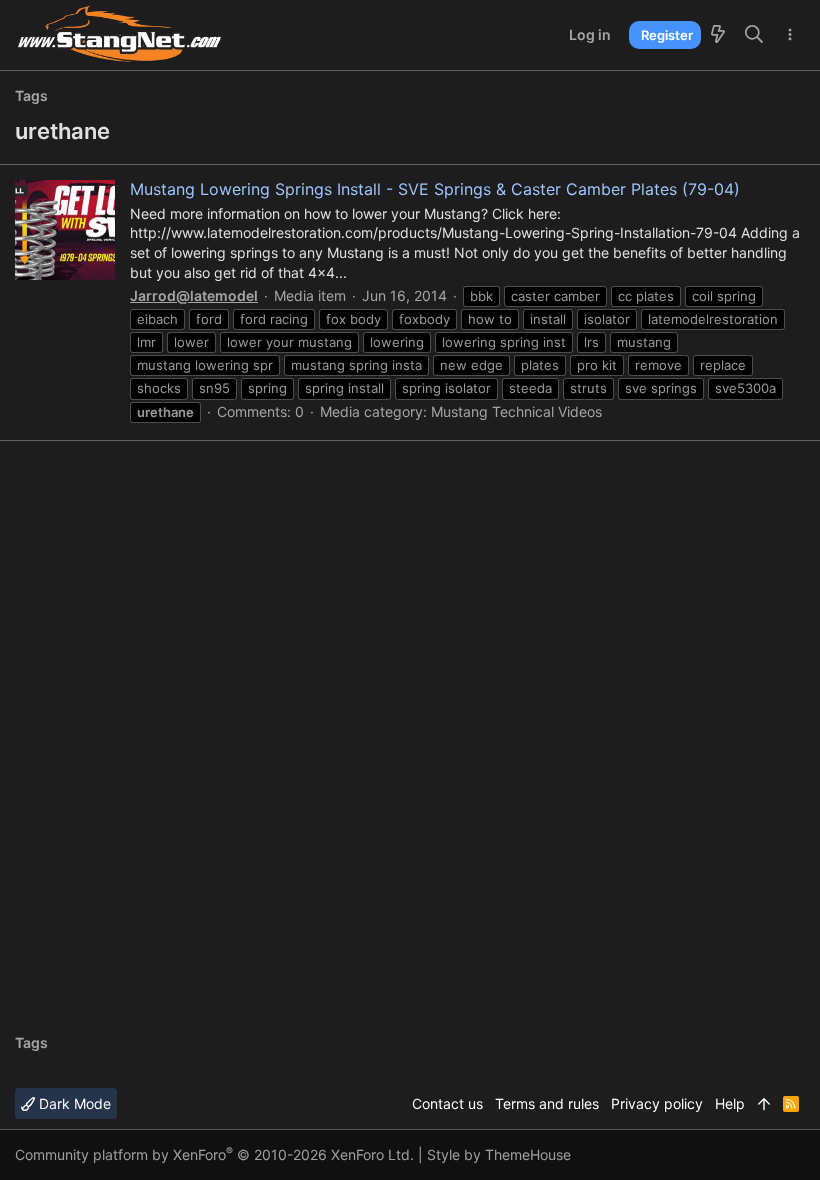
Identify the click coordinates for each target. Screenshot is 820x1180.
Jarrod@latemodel (194, 295)
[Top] (764, 1104)
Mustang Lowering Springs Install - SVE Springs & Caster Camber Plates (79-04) (435, 189)
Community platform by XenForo (214, 1154)
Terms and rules (547, 1103)
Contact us (447, 1103)
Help (730, 1103)
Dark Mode (73, 1103)
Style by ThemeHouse (499, 1154)
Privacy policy (657, 1103)
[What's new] (718, 35)
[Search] (754, 35)
